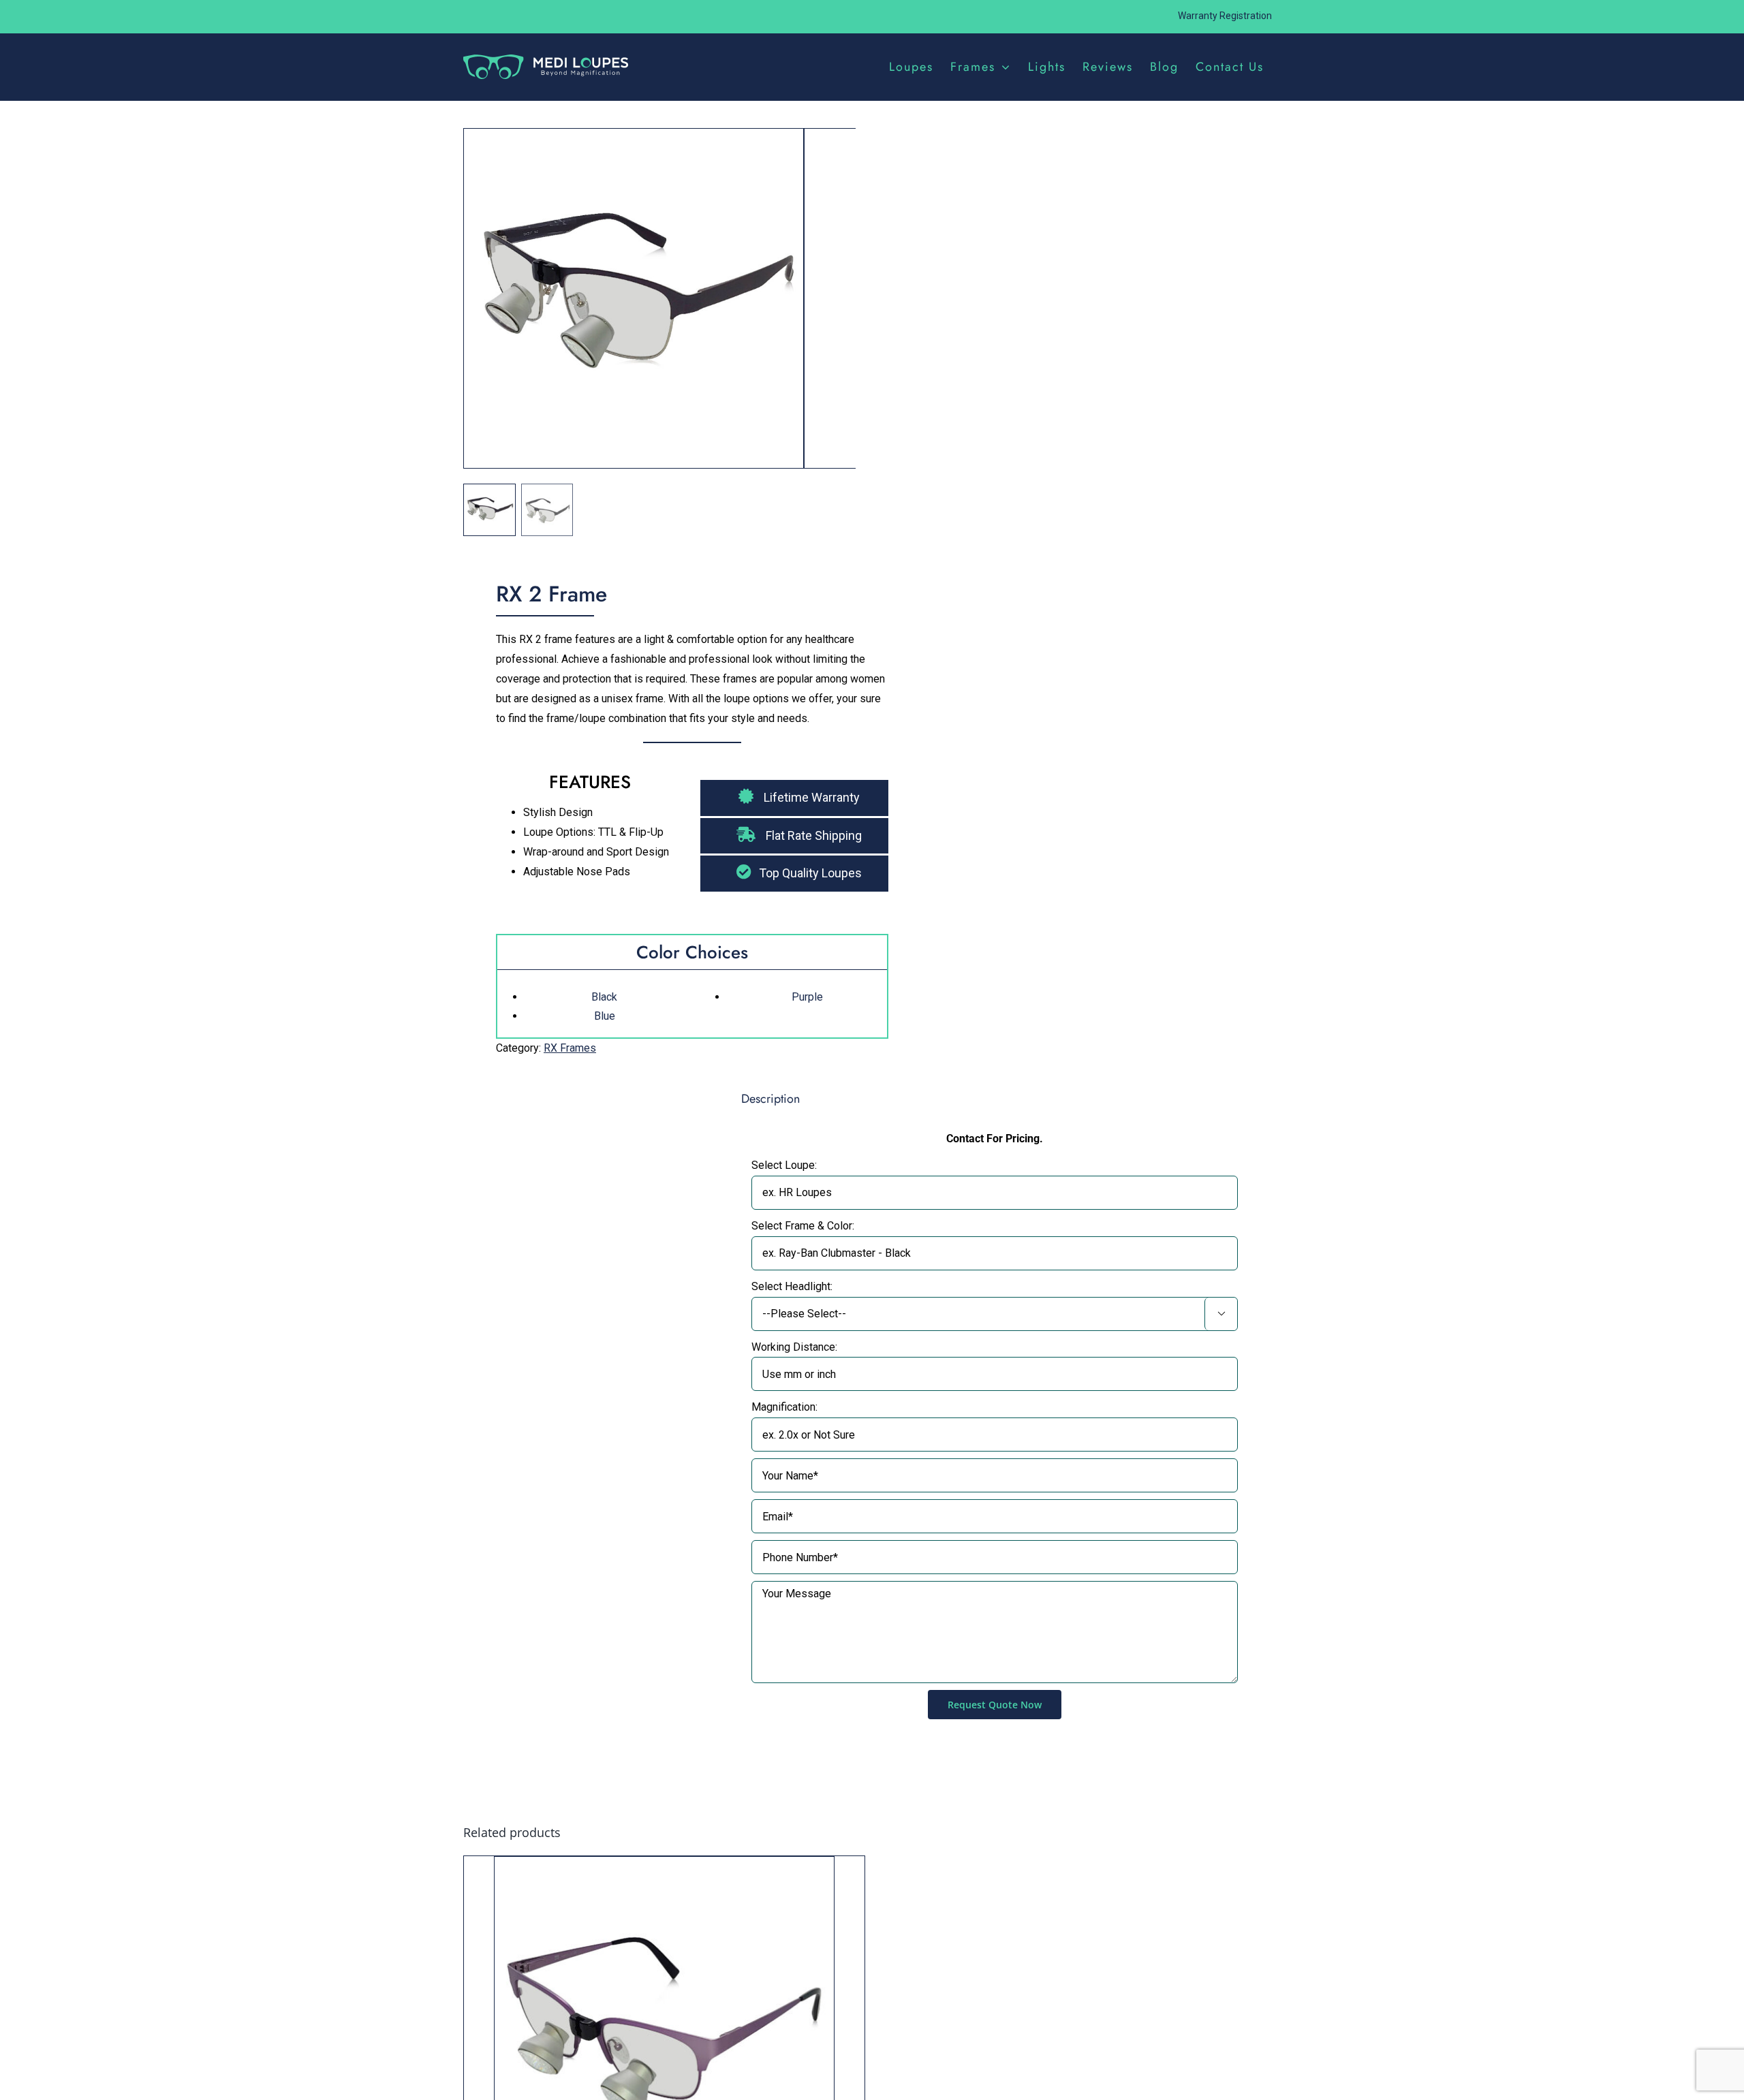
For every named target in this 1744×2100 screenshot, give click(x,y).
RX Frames (570, 1048)
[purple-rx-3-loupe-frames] (634, 303)
